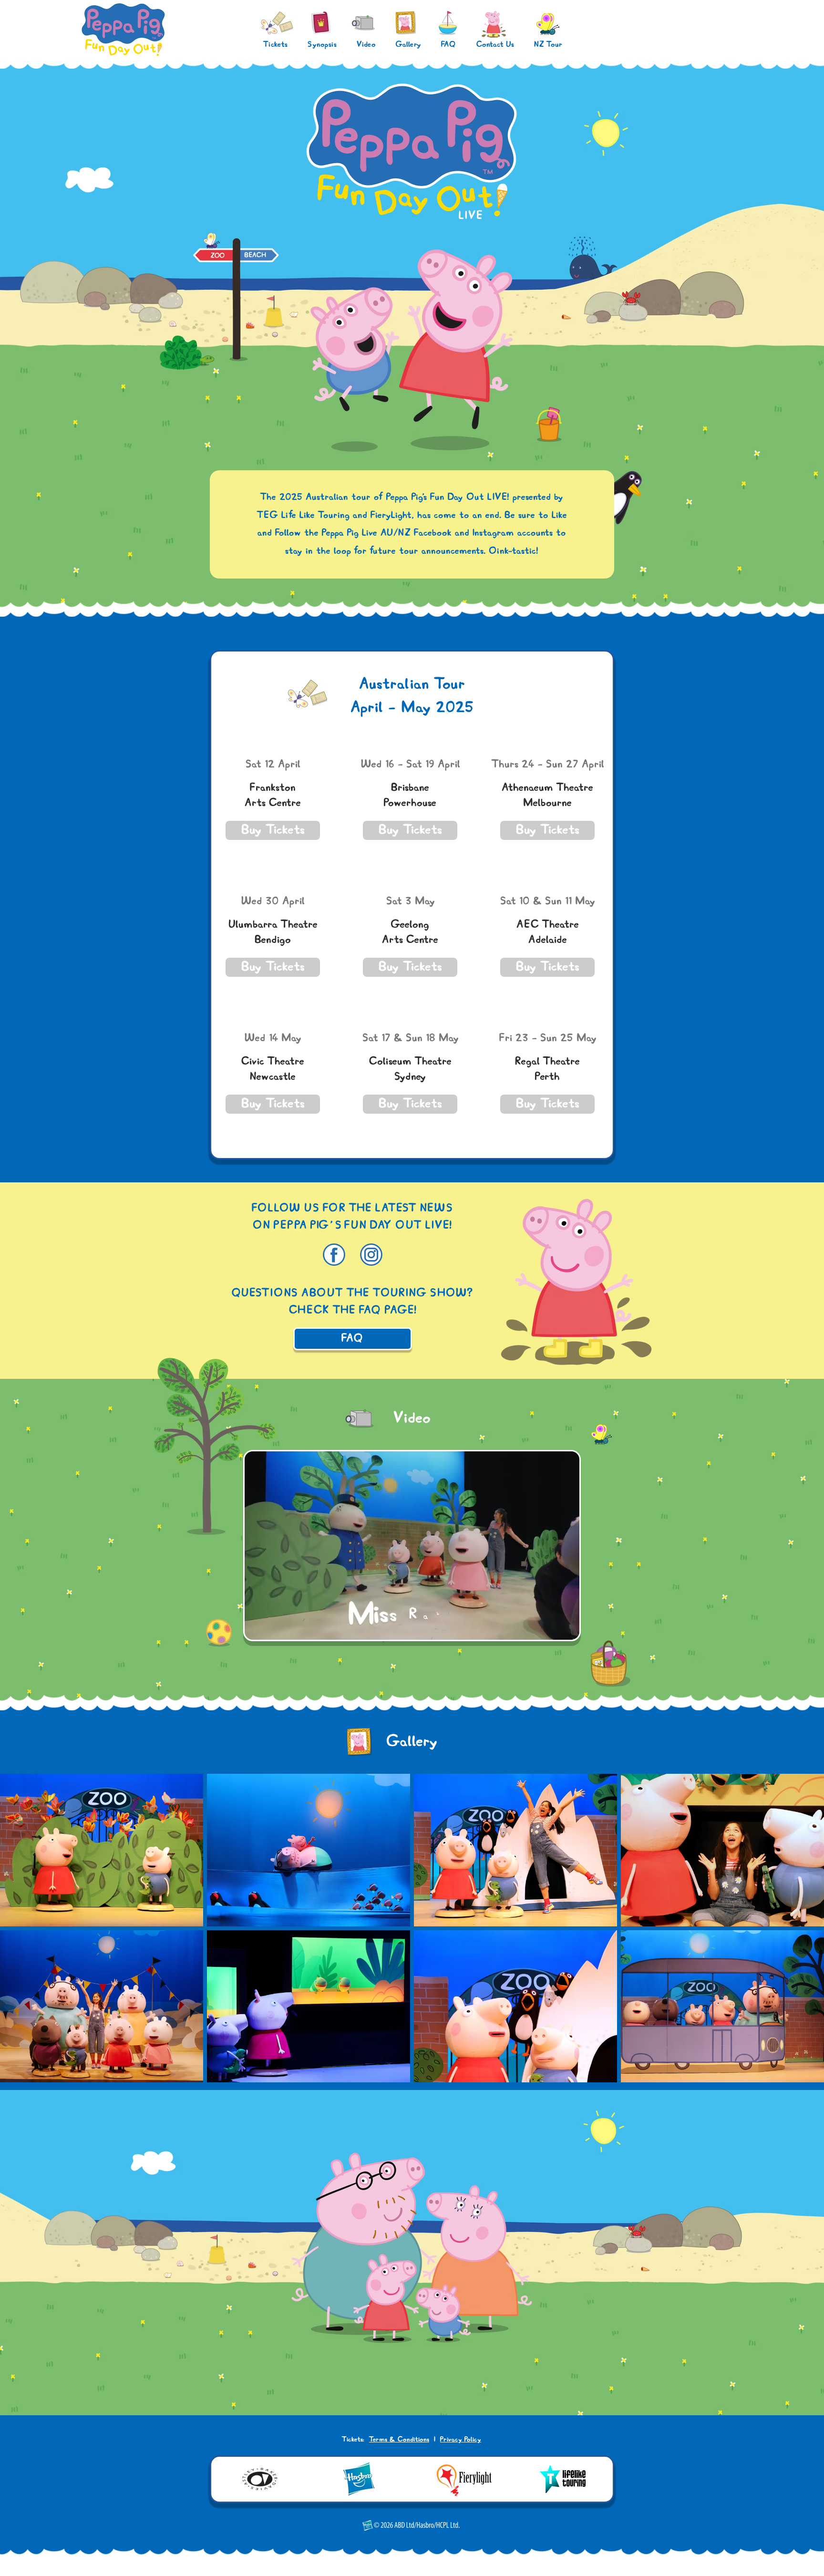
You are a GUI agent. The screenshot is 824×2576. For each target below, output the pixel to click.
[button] (273, 830)
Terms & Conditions (399, 2440)
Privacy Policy (461, 2440)
